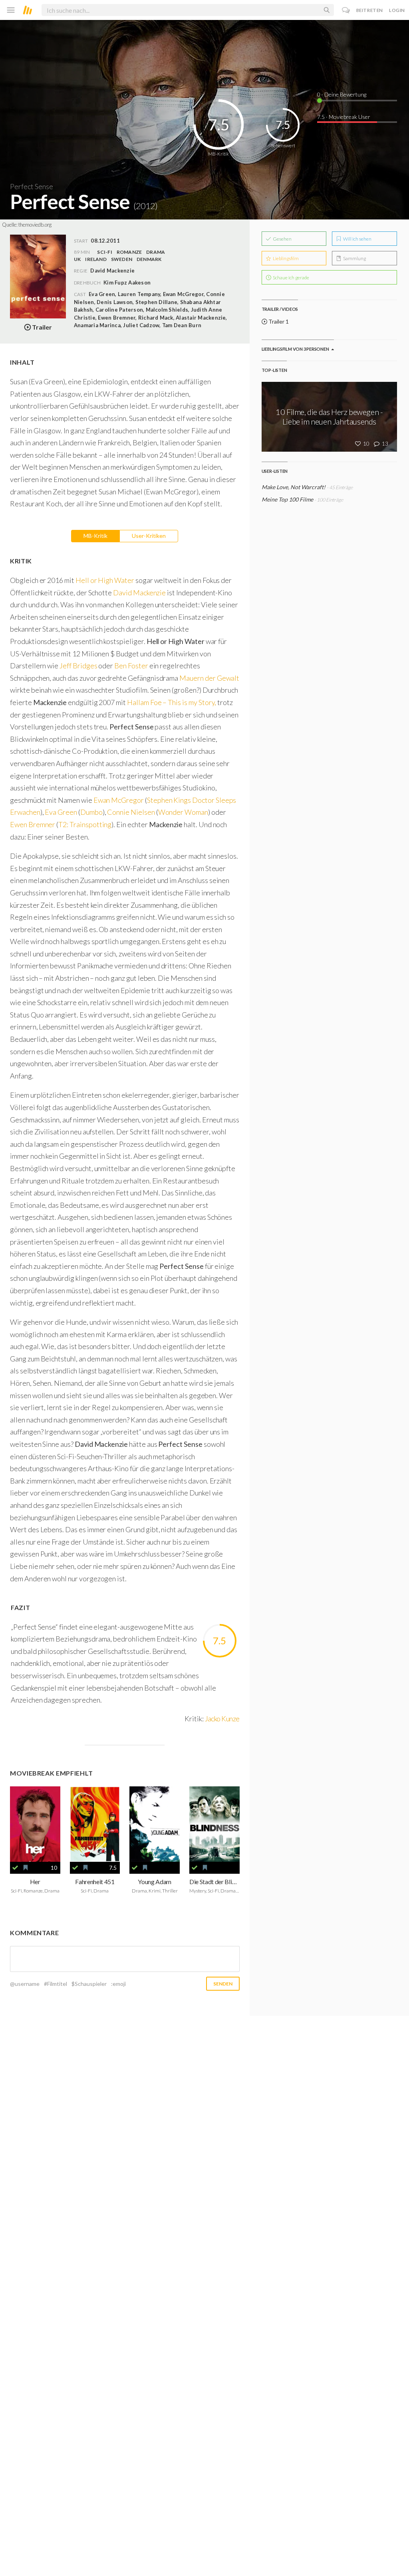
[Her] (35, 1824)
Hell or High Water (105, 580)
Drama (156, 252)
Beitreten (370, 10)
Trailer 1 (278, 321)
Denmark (149, 259)
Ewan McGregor (119, 800)
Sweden (122, 259)
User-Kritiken (149, 536)
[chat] (346, 10)
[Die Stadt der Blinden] (214, 1824)
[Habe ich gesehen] (15, 1868)
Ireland (96, 259)
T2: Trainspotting (85, 824)
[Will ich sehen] (26, 1868)
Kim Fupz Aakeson (127, 282)
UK (77, 259)
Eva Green (61, 812)
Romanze (129, 252)
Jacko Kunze (222, 1719)
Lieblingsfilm (285, 258)
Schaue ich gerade (291, 278)
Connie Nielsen (131, 812)
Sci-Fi (104, 252)
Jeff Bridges (78, 666)
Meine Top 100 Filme (287, 499)
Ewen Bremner (33, 824)
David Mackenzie (139, 593)
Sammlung (354, 258)
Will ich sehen (357, 239)
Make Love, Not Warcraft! (294, 487)
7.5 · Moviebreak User (344, 117)
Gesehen (282, 239)
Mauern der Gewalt (209, 678)
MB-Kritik (95, 536)
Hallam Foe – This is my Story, (172, 702)
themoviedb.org (35, 225)
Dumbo (91, 812)
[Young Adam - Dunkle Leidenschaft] (155, 1824)
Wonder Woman (183, 812)
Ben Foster (131, 666)
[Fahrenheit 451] (95, 1824)
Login (397, 10)
